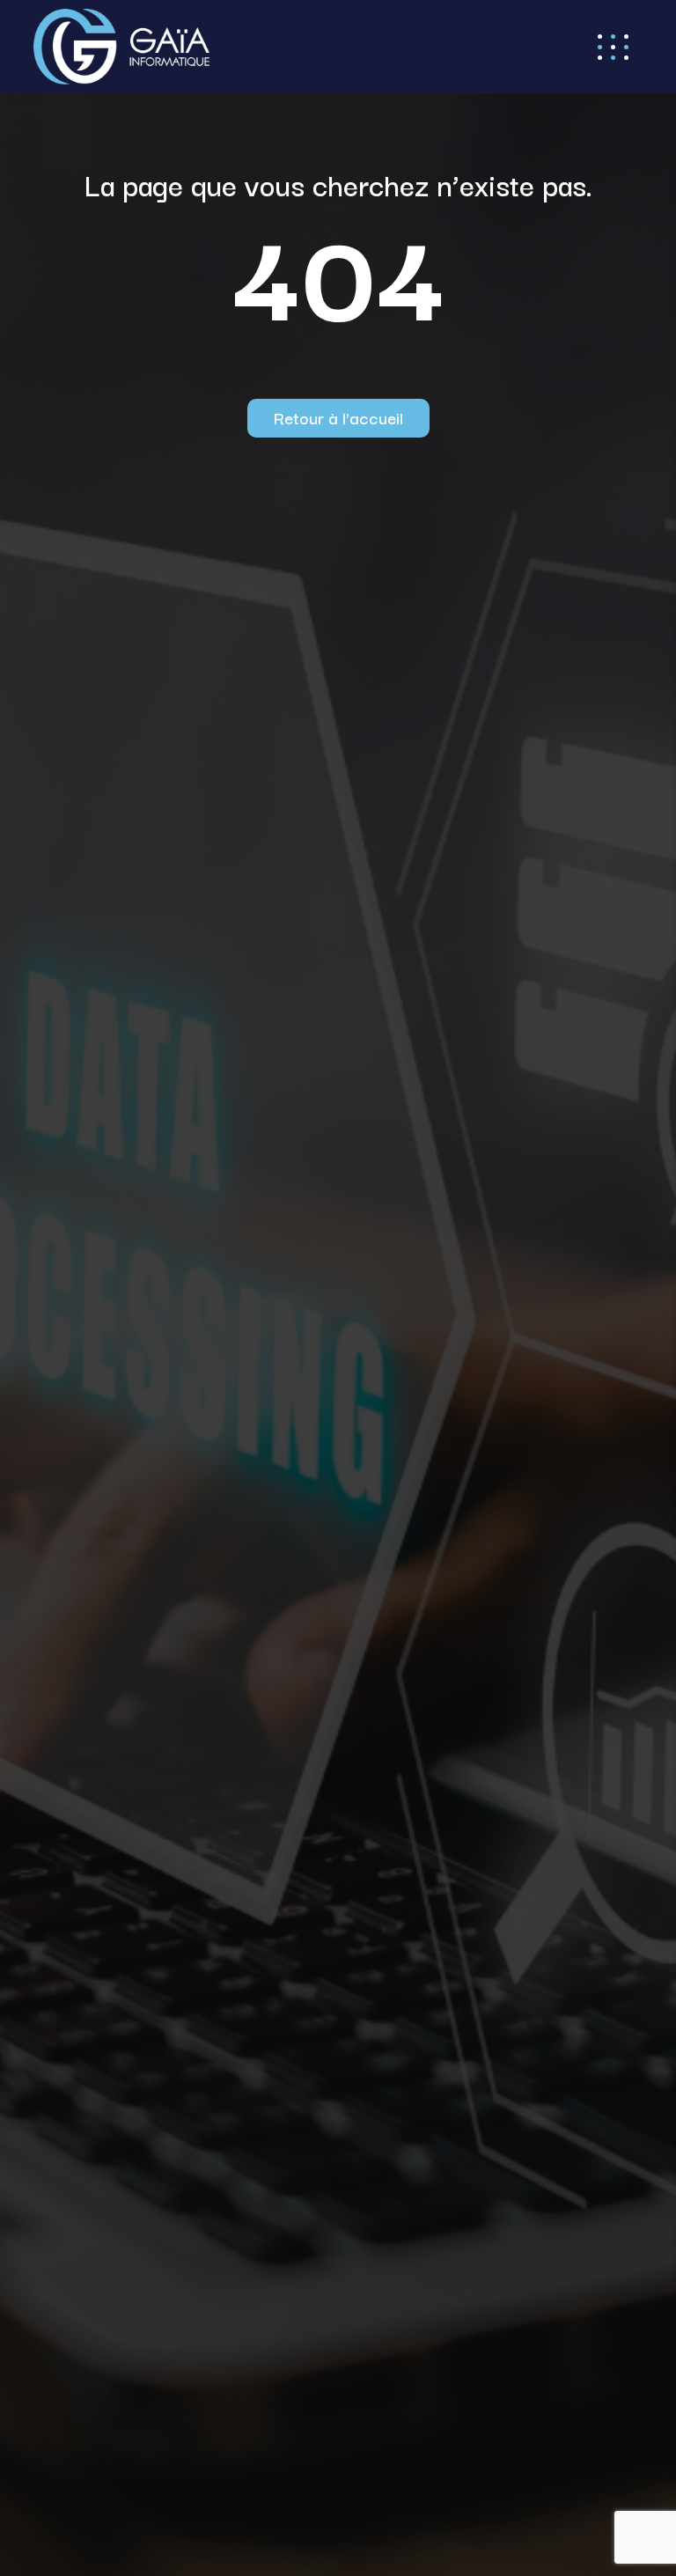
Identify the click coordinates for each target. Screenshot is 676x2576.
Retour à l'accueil (338, 417)
